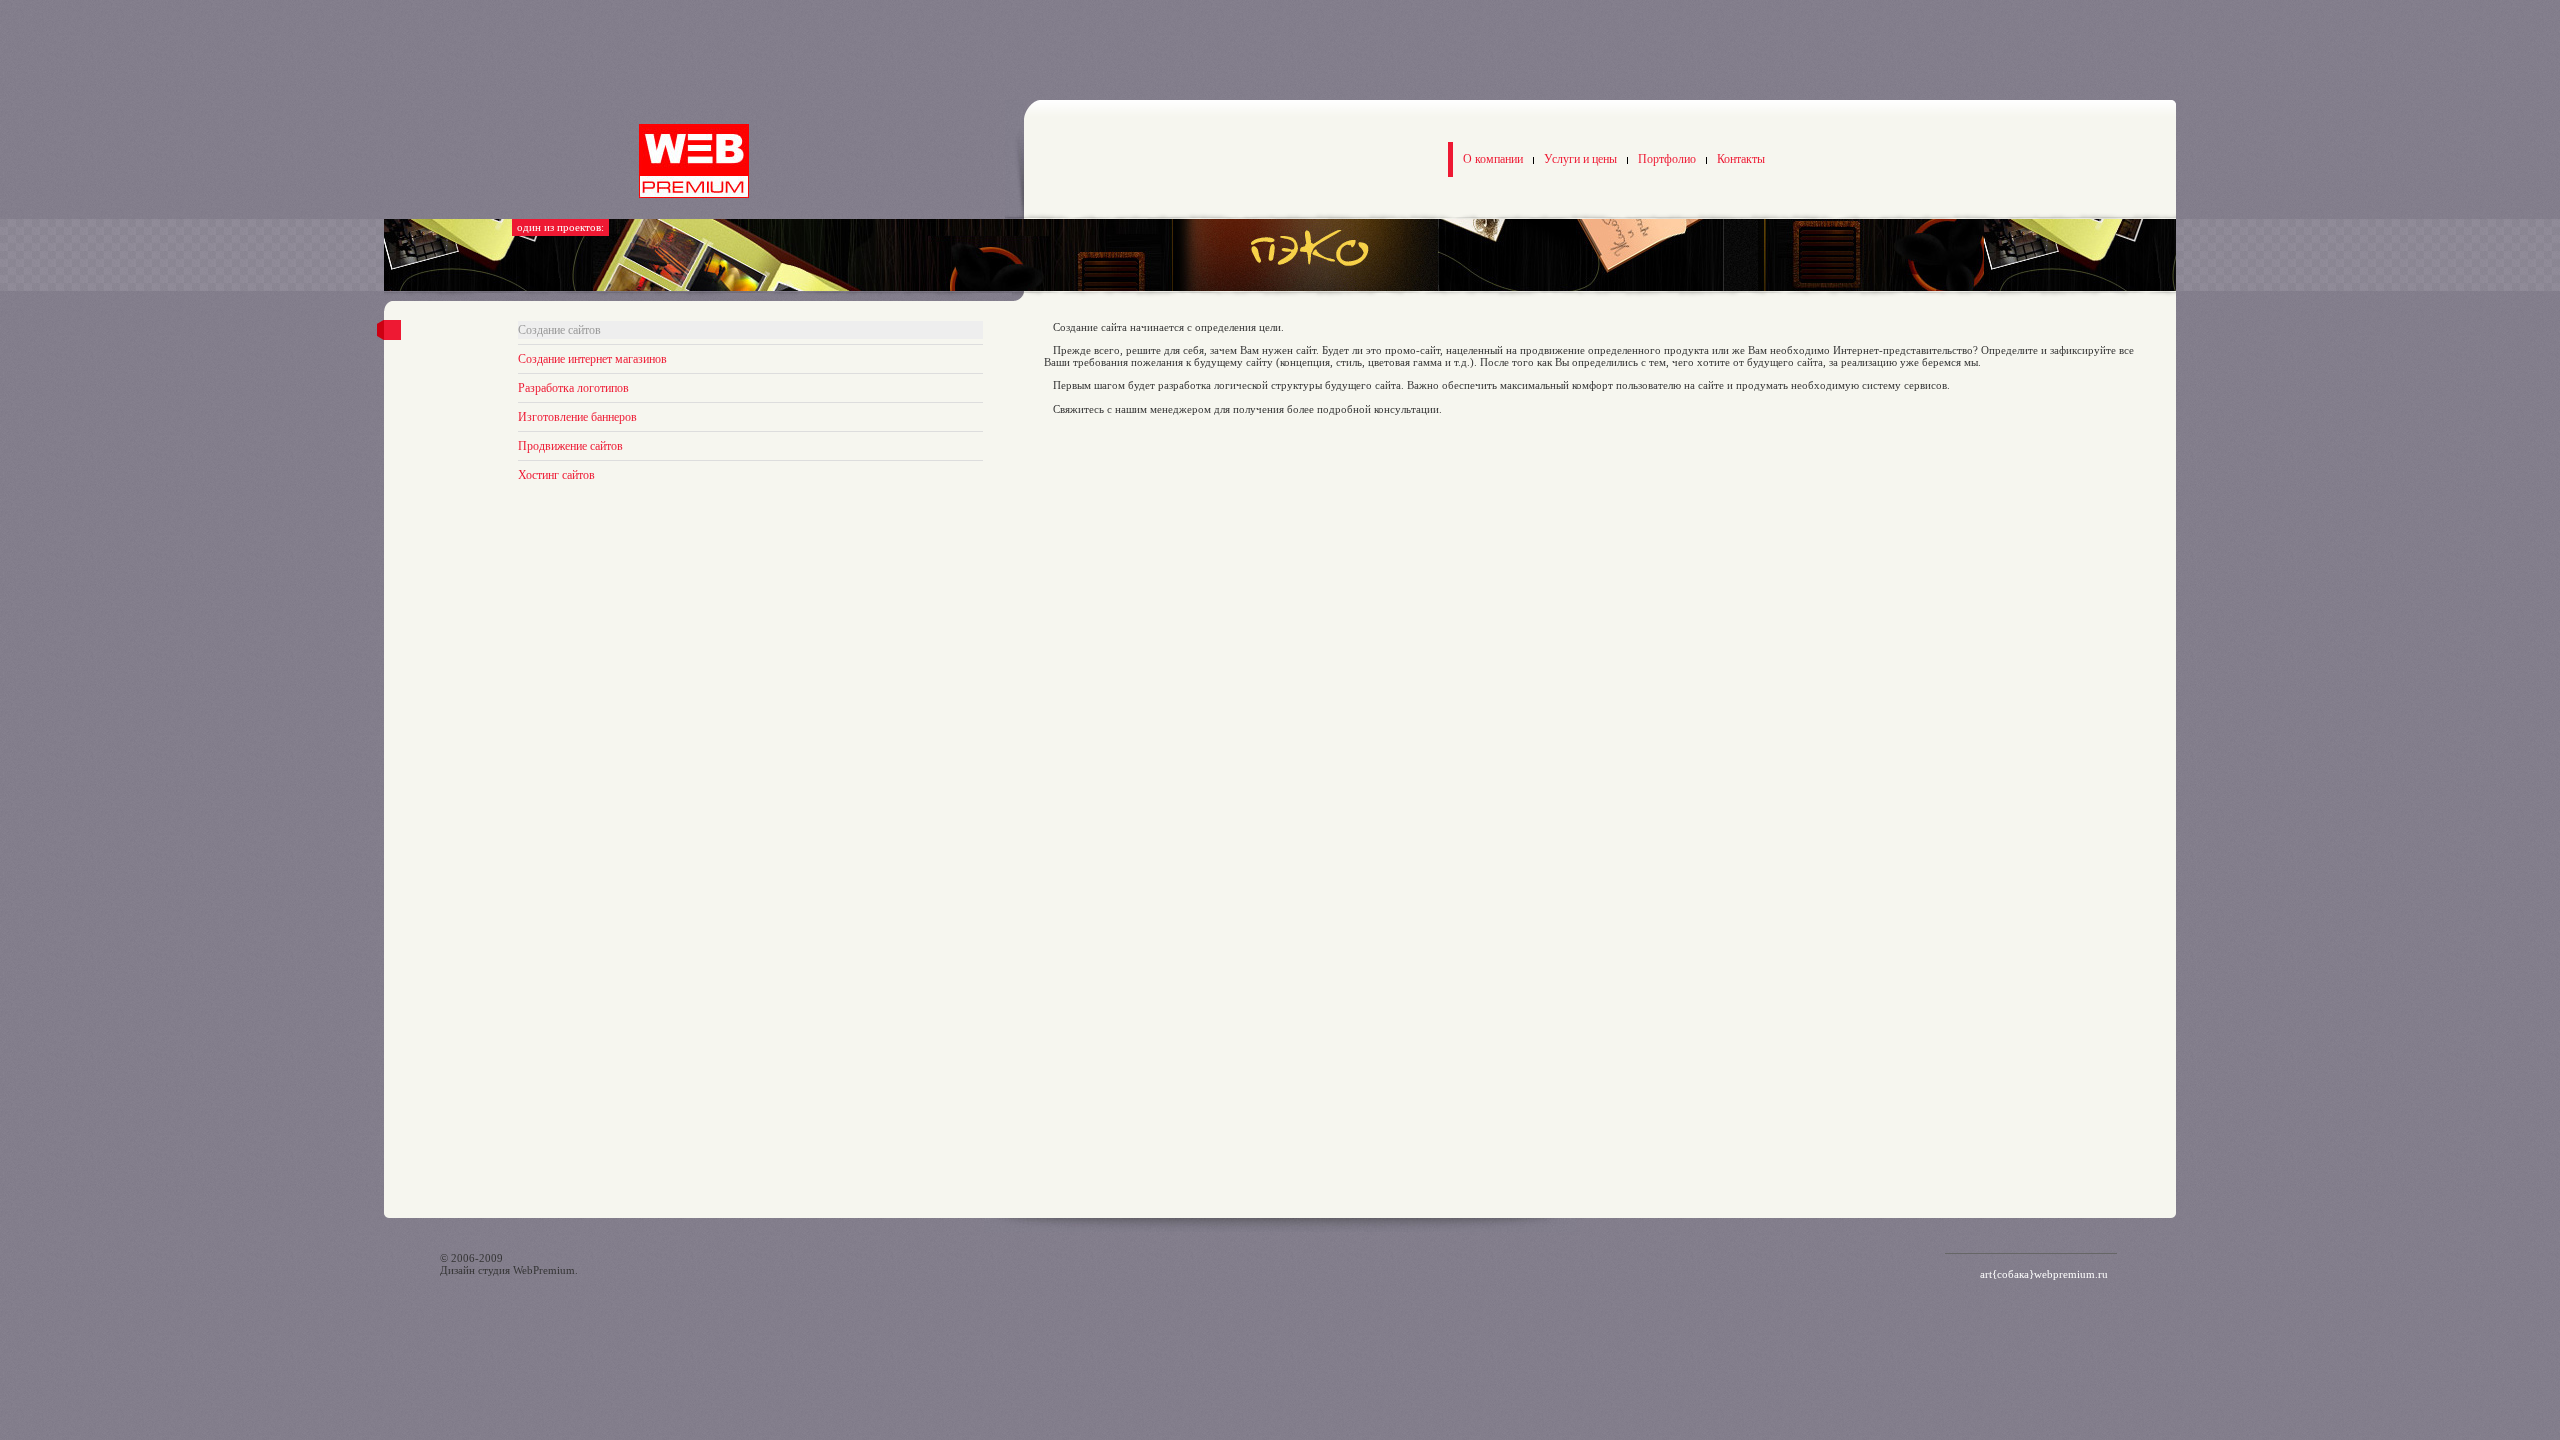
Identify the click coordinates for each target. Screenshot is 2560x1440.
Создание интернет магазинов (592, 359)
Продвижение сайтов (570, 446)
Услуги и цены (1580, 159)
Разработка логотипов (573, 388)
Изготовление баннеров (577, 417)
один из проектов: (560, 227)
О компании (1493, 159)
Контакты (1741, 159)
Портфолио (1667, 159)
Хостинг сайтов (556, 475)
